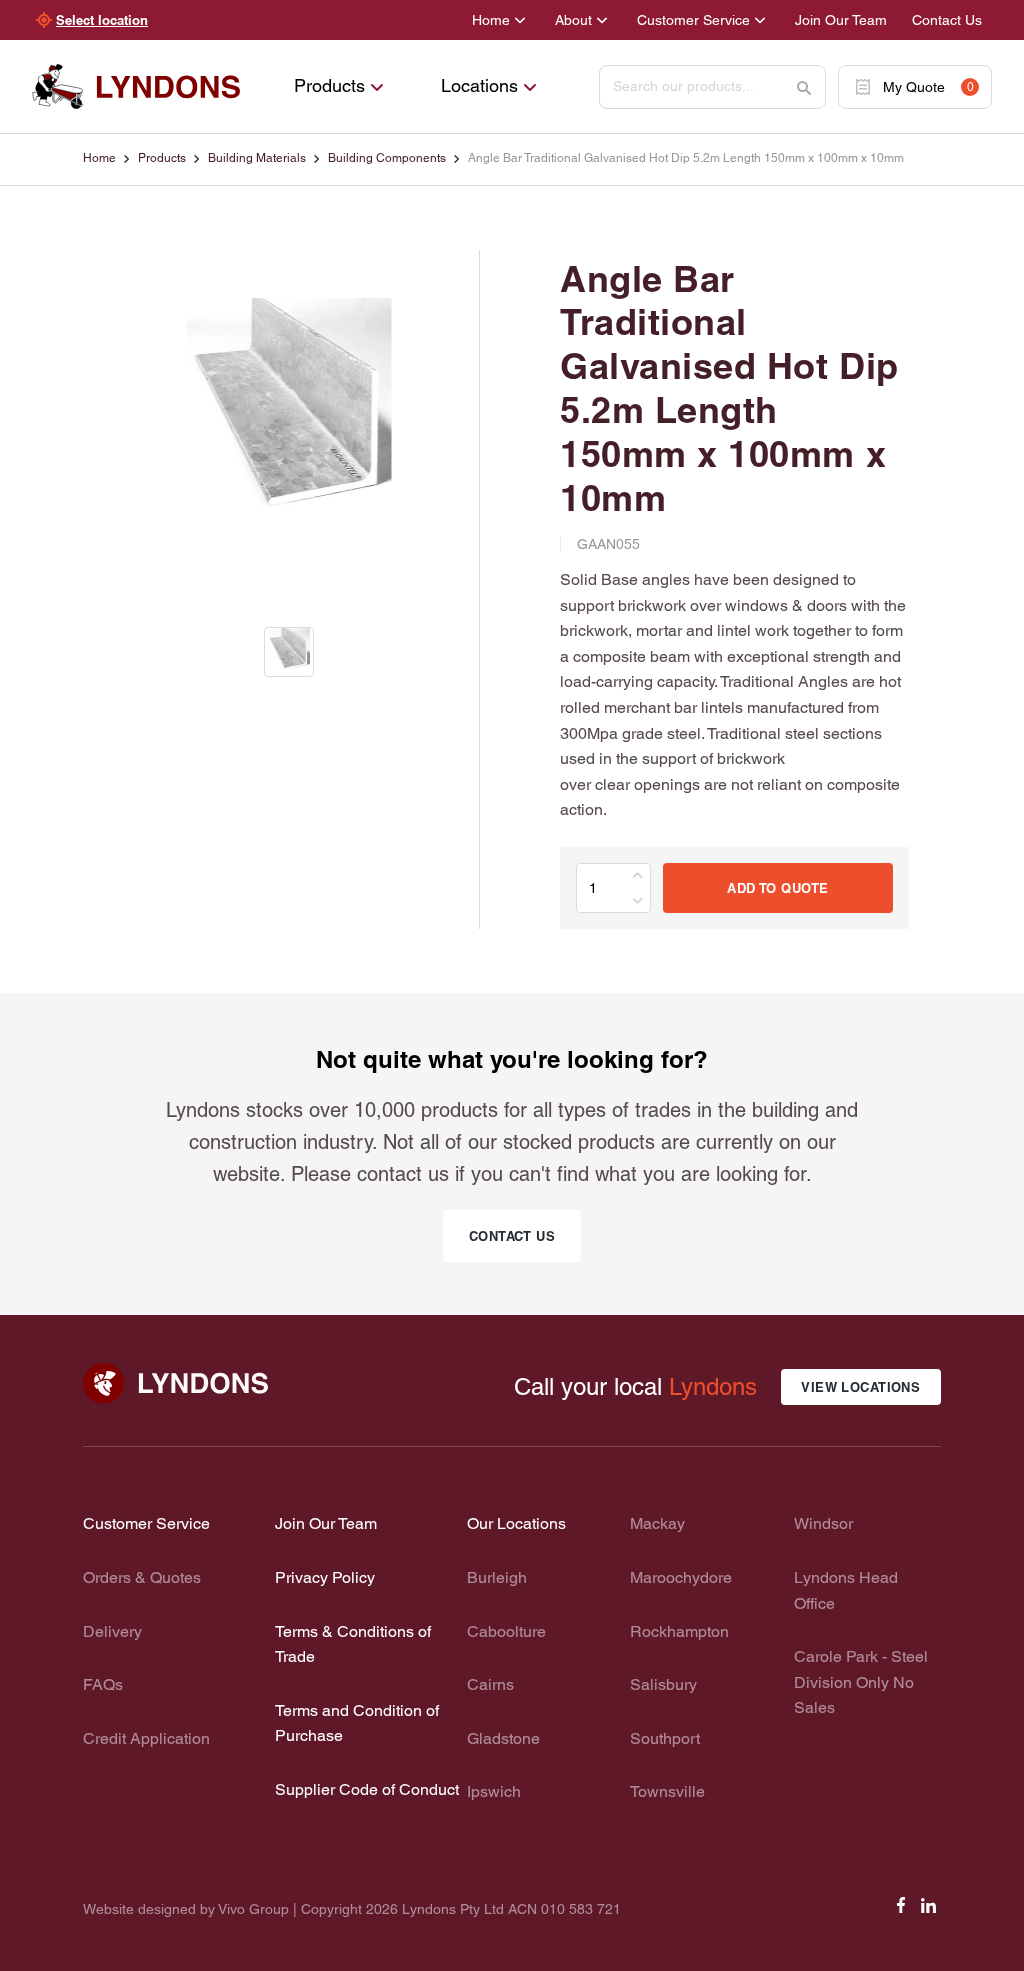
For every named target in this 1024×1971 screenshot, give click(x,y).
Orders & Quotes (142, 1577)
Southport (665, 1738)
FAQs (103, 1684)
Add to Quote (777, 888)
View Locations (860, 1387)
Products (329, 85)
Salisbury (663, 1684)
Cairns (490, 1684)
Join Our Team (841, 20)
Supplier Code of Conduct (367, 1789)
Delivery (112, 1631)
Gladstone (503, 1738)
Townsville (667, 1791)
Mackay (657, 1523)
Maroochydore (681, 1577)
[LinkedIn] (929, 1911)
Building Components (387, 158)
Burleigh (497, 1577)
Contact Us (947, 20)
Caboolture (506, 1631)
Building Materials (257, 158)
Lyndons (713, 1386)
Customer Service (693, 20)
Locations (479, 85)
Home (491, 20)
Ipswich (494, 1791)
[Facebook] (901, 1911)
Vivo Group (253, 1909)
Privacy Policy (325, 1577)
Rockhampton (679, 1631)
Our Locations (516, 1523)
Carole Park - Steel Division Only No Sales (861, 1682)
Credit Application (146, 1738)
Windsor (823, 1523)
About (573, 20)
